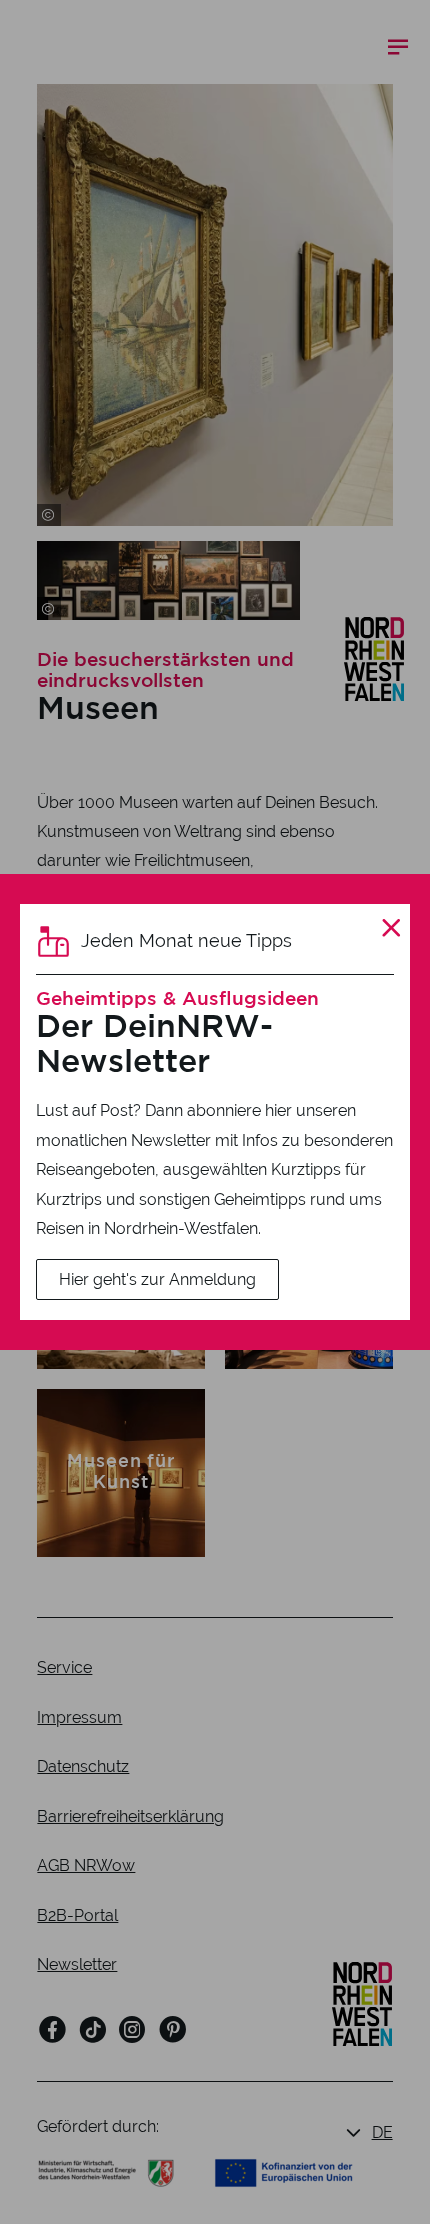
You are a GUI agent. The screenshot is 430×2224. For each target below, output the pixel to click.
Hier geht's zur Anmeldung (157, 1279)
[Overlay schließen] (391, 928)
